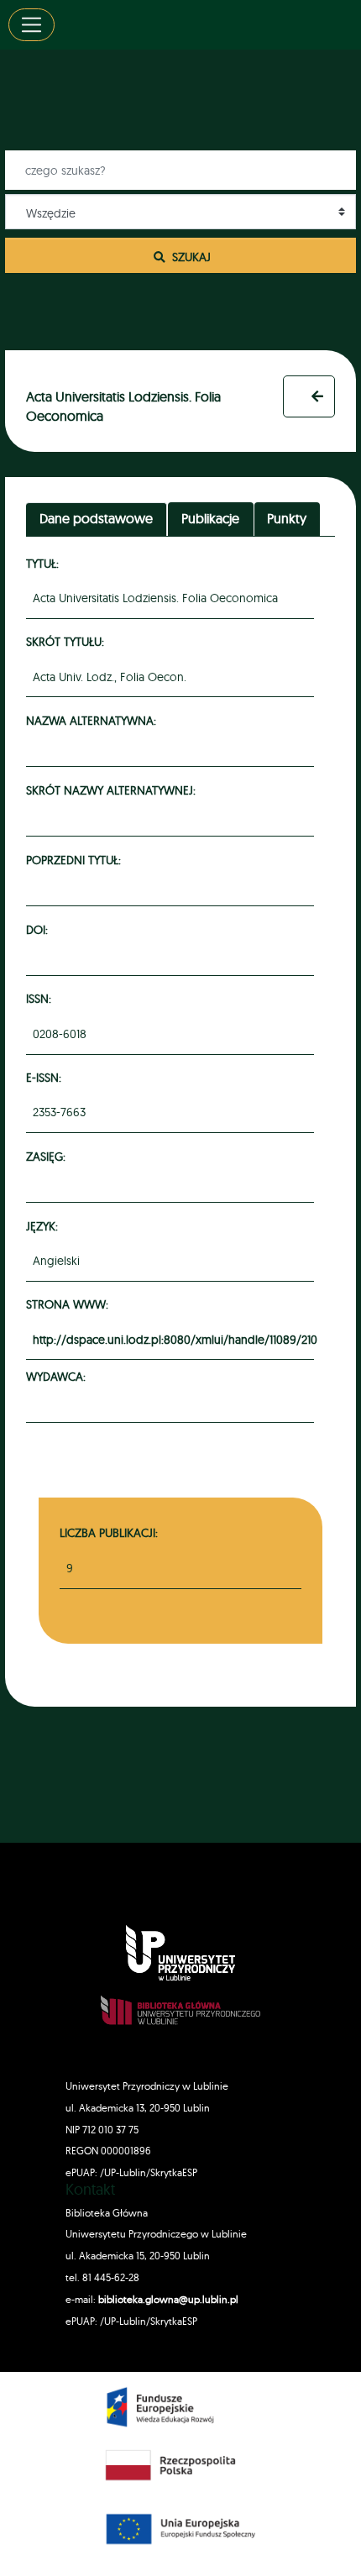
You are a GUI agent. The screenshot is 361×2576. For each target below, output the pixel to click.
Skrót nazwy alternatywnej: (113, 790)
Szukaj (190, 257)
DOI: (39, 929)
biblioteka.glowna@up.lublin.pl (167, 2299)
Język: (44, 1226)
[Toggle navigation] (31, 25)
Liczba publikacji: (109, 1532)
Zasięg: (48, 1156)
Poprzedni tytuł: (76, 860)
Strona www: (70, 1304)
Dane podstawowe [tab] (96, 518)
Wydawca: (58, 1376)
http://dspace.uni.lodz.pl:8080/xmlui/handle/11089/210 (175, 1340)
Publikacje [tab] (210, 518)
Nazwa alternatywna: (94, 720)
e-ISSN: (46, 1077)
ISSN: (41, 998)
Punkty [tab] (287, 518)
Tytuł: (45, 563)
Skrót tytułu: (68, 641)
